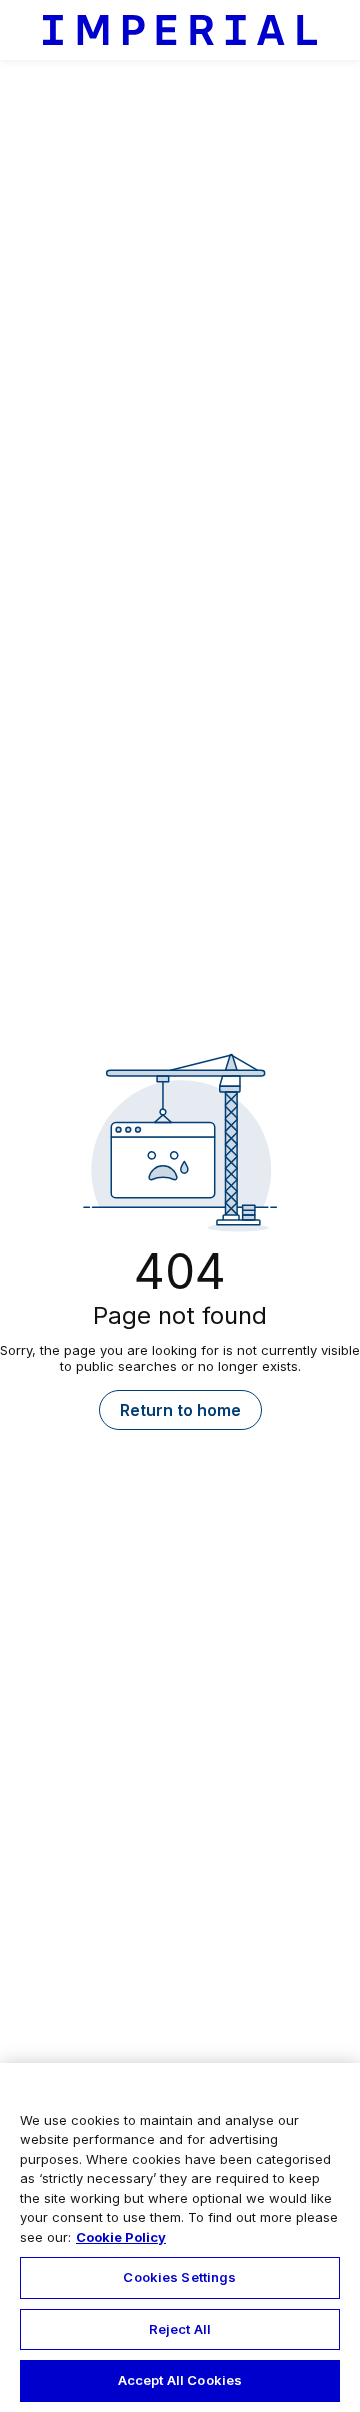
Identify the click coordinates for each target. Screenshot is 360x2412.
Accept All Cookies (180, 2380)
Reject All (180, 2329)
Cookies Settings (179, 2277)
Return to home (180, 1410)
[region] (180, 2237)
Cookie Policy (121, 2237)
